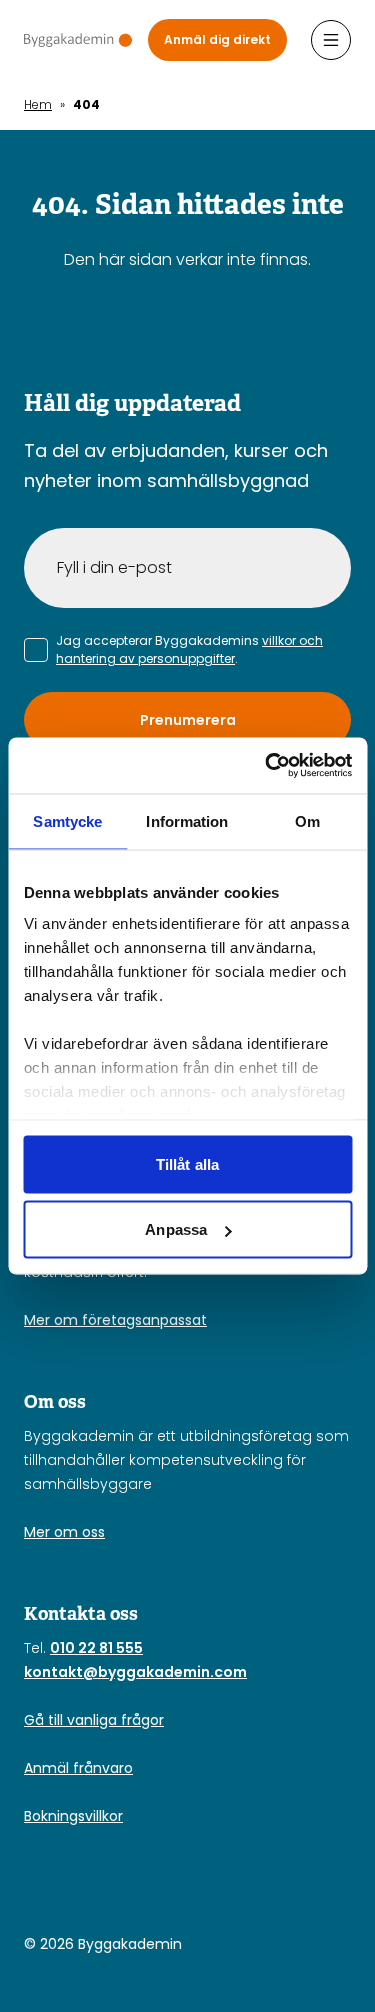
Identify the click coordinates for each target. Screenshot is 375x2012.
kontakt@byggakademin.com (135, 1672)
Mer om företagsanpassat (115, 1320)
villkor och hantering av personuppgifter (189, 649)
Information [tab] (187, 820)
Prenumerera (188, 720)
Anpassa (176, 1229)
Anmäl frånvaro (78, 1768)
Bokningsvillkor (73, 1816)
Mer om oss (64, 1532)
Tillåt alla (187, 1163)
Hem (38, 104)
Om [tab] (307, 820)
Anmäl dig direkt (217, 39)
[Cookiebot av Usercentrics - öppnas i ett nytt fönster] (267, 766)
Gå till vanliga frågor (94, 1720)
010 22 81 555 (96, 1648)
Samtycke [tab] (67, 820)
